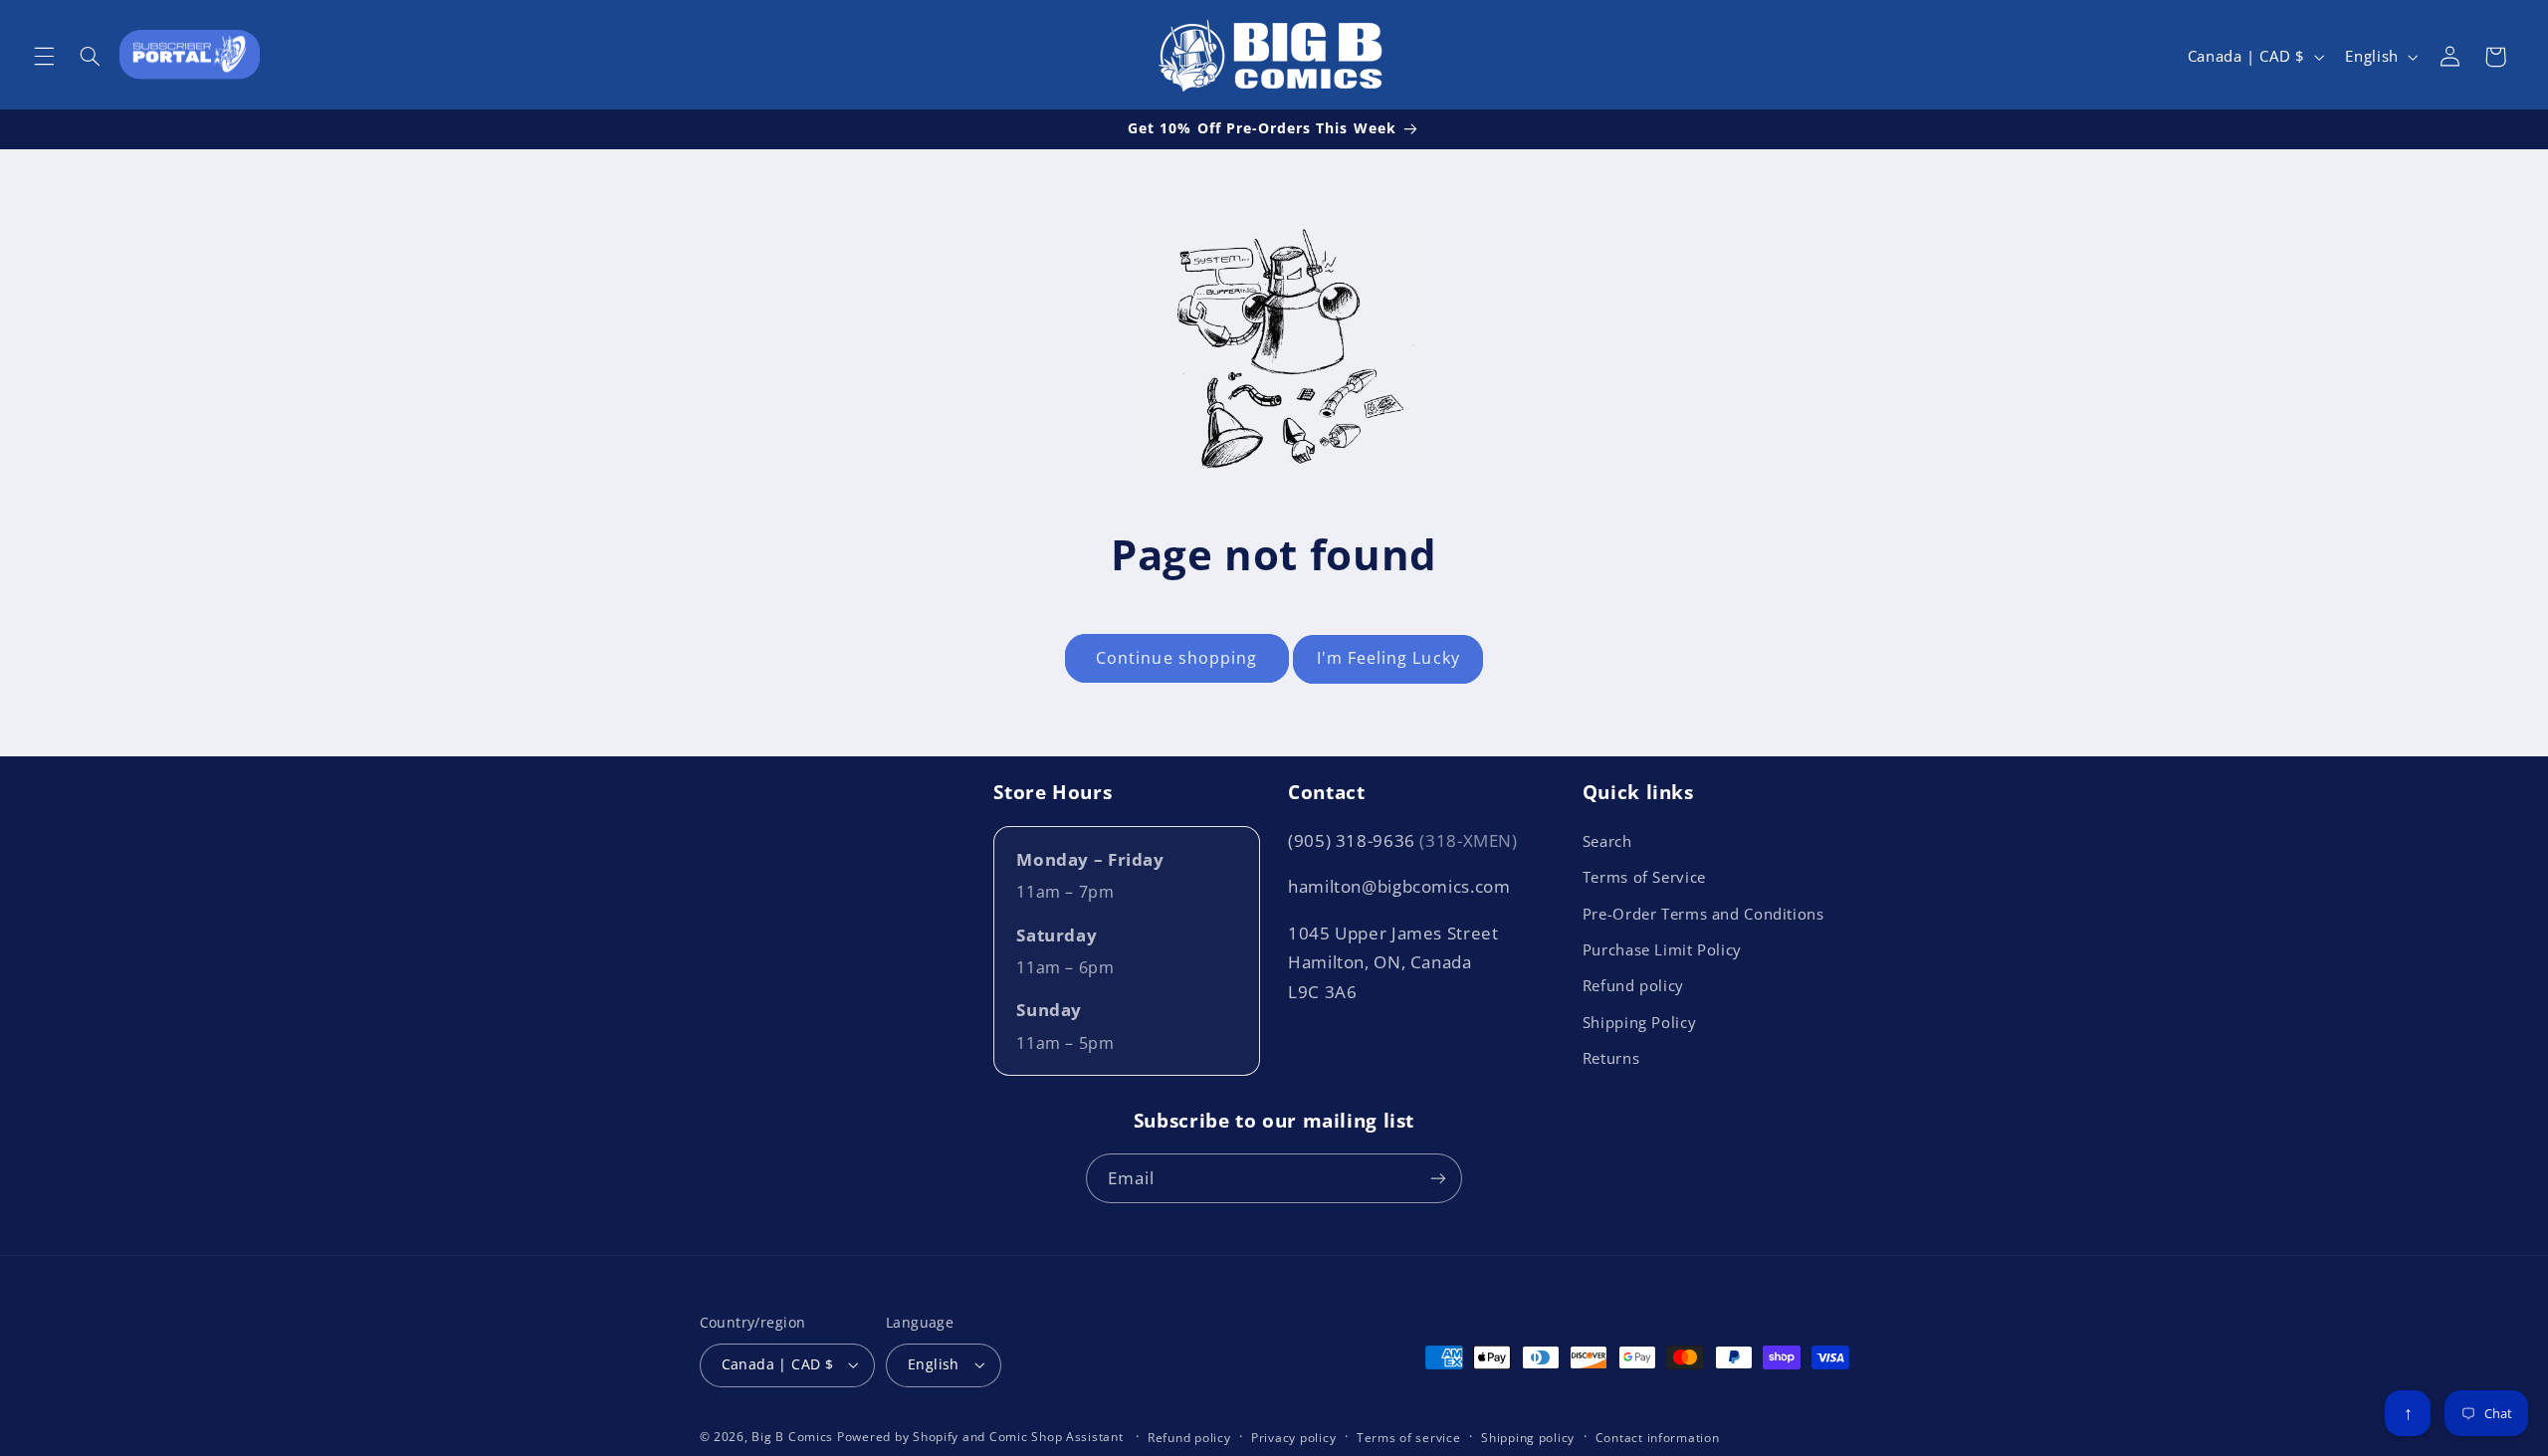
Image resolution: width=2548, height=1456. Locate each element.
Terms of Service (1644, 877)
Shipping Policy (1639, 1022)
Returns (1611, 1058)
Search (1607, 841)
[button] (44, 57)
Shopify (936, 1437)
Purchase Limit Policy (1662, 949)
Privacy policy (1293, 1438)
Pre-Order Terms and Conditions (1703, 914)
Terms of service (1409, 1438)
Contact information (1658, 1438)
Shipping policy (1528, 1438)
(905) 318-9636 (1403, 840)
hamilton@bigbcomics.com (1399, 886)
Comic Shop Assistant (1057, 1437)
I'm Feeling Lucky (1388, 658)
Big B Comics (792, 1437)
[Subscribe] (1438, 1178)
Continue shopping (1176, 658)
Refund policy (1633, 985)
